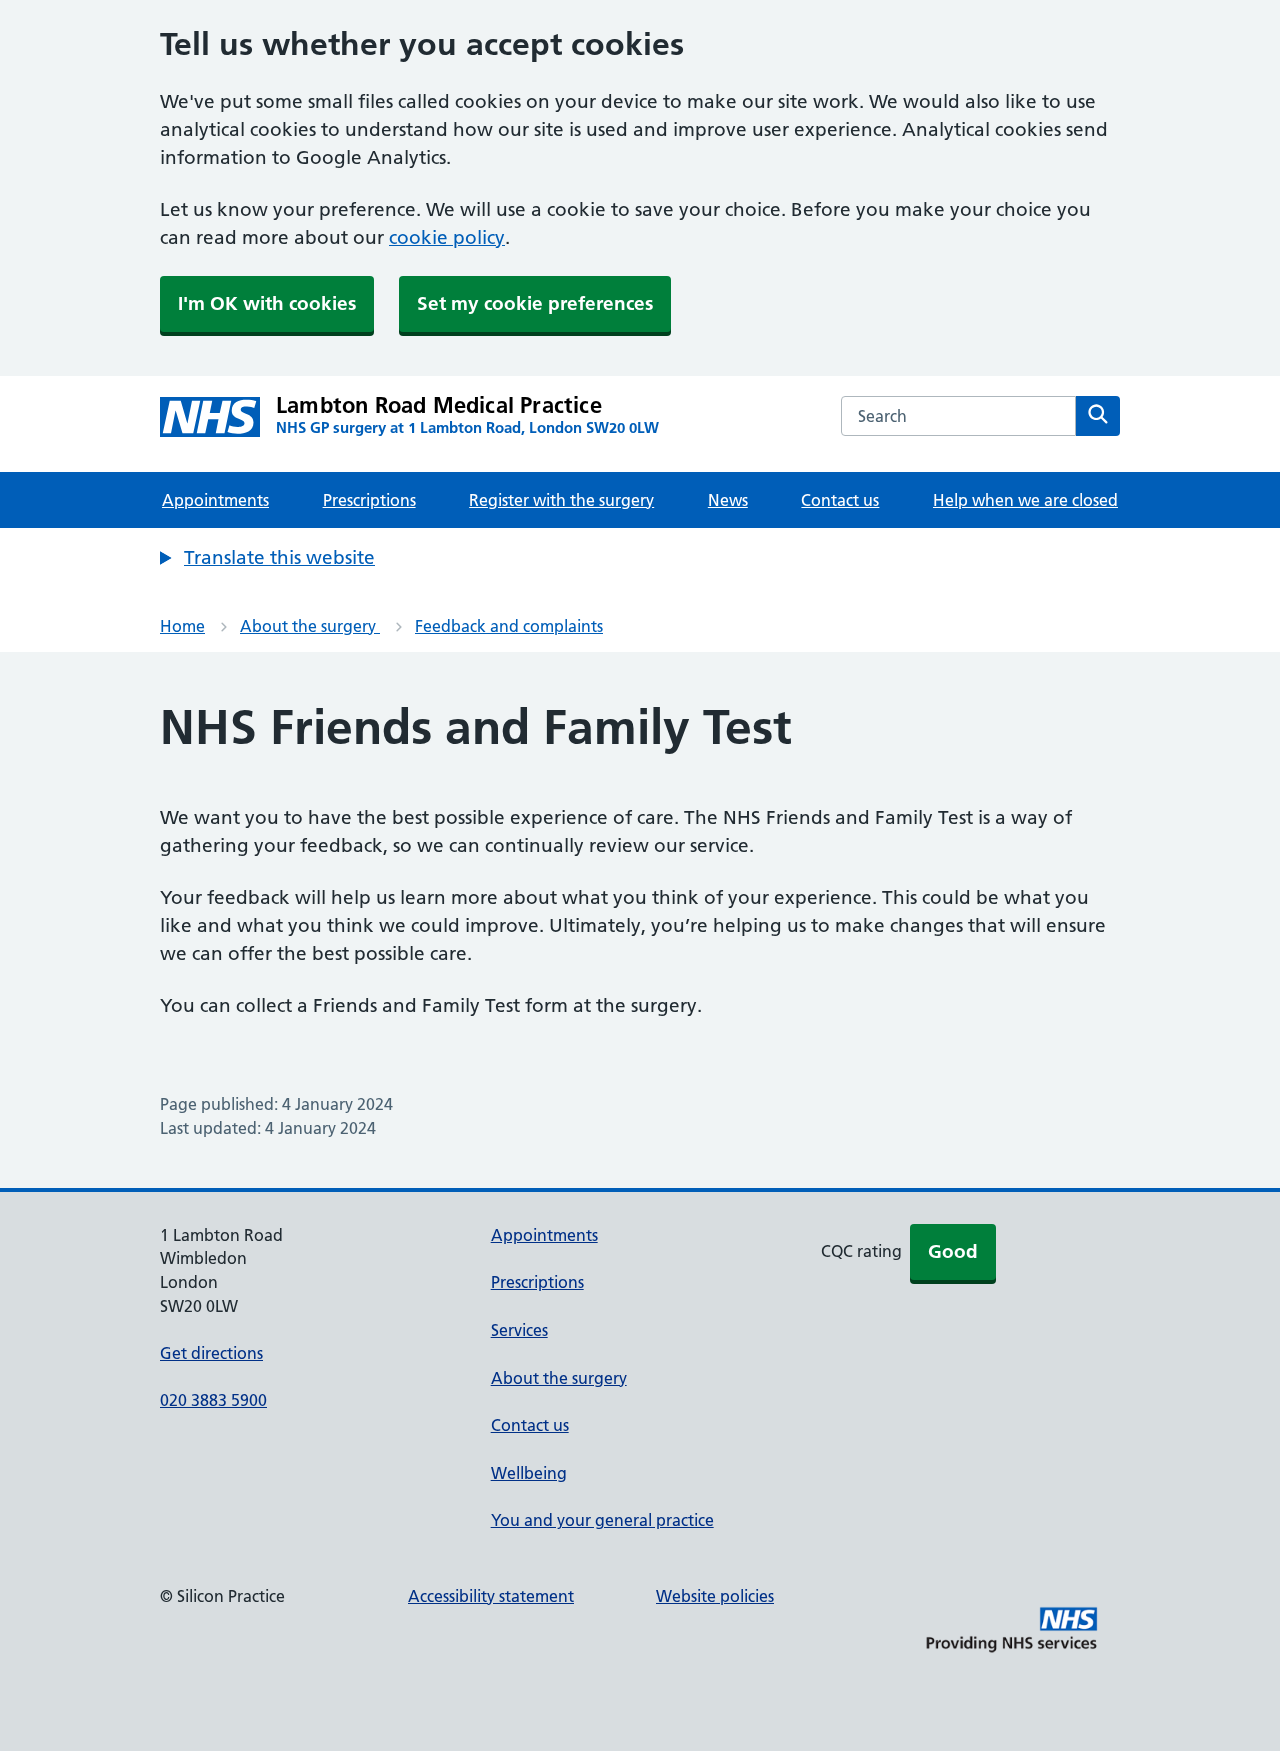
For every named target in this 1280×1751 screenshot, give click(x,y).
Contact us (840, 500)
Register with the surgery (561, 500)
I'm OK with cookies (267, 303)
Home (182, 626)
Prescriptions (369, 500)
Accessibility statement (491, 1596)
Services (519, 1330)
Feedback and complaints (509, 626)
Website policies (715, 1596)
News (728, 500)
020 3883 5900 (213, 1400)
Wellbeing (529, 1473)
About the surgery (310, 626)
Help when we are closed (1025, 500)
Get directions (211, 1353)
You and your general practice (602, 1520)
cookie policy (447, 237)
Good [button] (953, 1251)
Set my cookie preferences (535, 303)
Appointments (215, 500)
